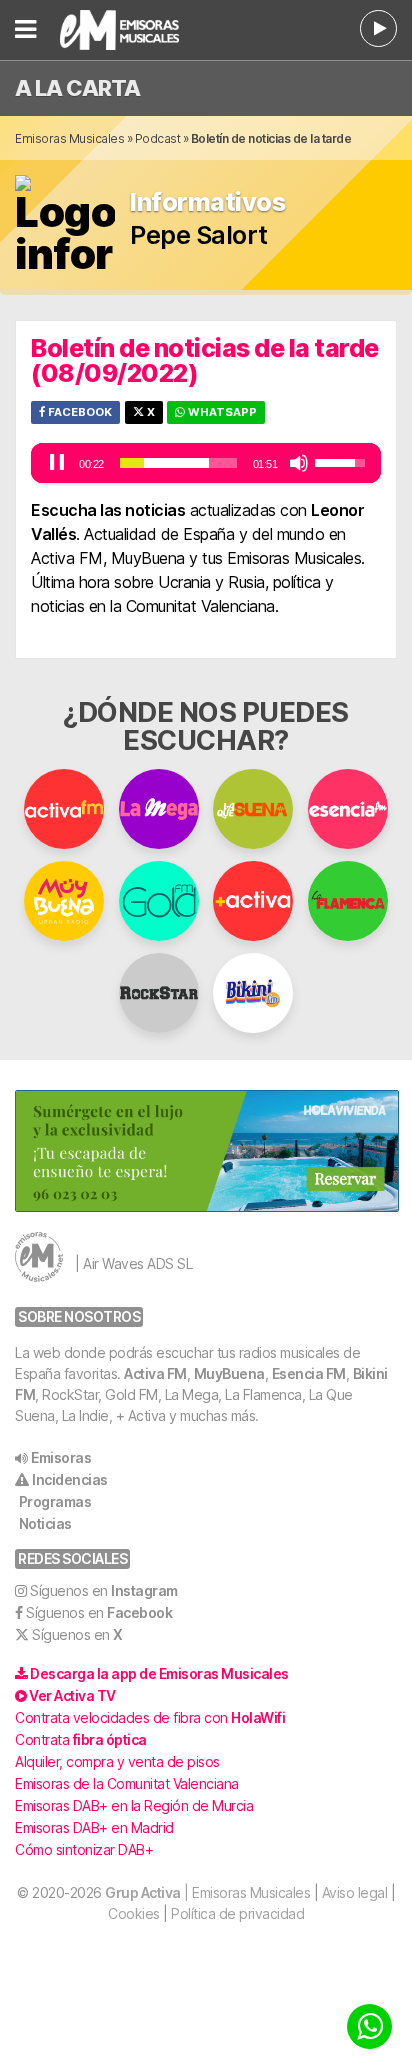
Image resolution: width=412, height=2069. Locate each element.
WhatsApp (221, 412)
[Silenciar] (299, 463)
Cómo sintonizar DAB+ (84, 1849)
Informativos (207, 202)
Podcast (158, 138)
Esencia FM (309, 1373)
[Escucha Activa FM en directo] (378, 28)
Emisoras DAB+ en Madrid (94, 1827)
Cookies (134, 1913)
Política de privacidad (237, 1913)
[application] (206, 463)
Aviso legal (355, 1892)
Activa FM (155, 1373)
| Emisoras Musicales (207, 1892)
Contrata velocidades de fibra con (150, 1717)
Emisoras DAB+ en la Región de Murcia (134, 1805)
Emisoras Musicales (69, 138)
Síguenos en (104, 1590)
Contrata (81, 1739)
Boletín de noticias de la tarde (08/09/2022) (205, 360)
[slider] (178, 463)
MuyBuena (229, 1373)
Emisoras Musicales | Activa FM (140, 30)
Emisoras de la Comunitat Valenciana (127, 1783)
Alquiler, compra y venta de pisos (117, 1761)
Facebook (78, 412)
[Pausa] (57, 463)
